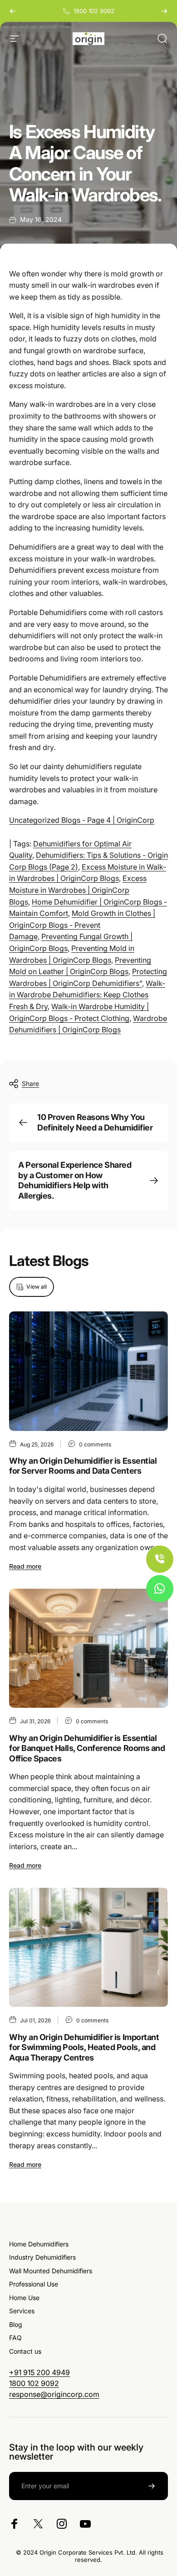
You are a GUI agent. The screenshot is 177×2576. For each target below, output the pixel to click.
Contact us (25, 2351)
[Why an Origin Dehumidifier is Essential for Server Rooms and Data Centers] (88, 1371)
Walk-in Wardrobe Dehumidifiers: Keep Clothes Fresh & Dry (87, 995)
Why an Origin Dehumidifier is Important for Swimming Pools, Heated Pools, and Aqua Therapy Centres (84, 2047)
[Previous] (13, 11)
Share (30, 1083)
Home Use (24, 2298)
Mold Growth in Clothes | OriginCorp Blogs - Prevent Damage (82, 925)
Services (22, 2311)
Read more (25, 1566)
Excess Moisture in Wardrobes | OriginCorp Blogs (78, 890)
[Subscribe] (152, 2486)
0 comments (95, 1444)
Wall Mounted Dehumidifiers (51, 2271)
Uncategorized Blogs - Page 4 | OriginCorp (82, 820)
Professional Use (34, 2284)
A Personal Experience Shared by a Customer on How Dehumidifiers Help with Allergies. (75, 1180)
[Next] (164, 11)
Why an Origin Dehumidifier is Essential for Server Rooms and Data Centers (83, 1466)
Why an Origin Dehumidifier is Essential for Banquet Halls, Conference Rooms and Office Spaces (87, 1748)
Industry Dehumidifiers (42, 2257)
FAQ (15, 2338)
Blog (16, 2324)
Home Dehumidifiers (39, 2244)
